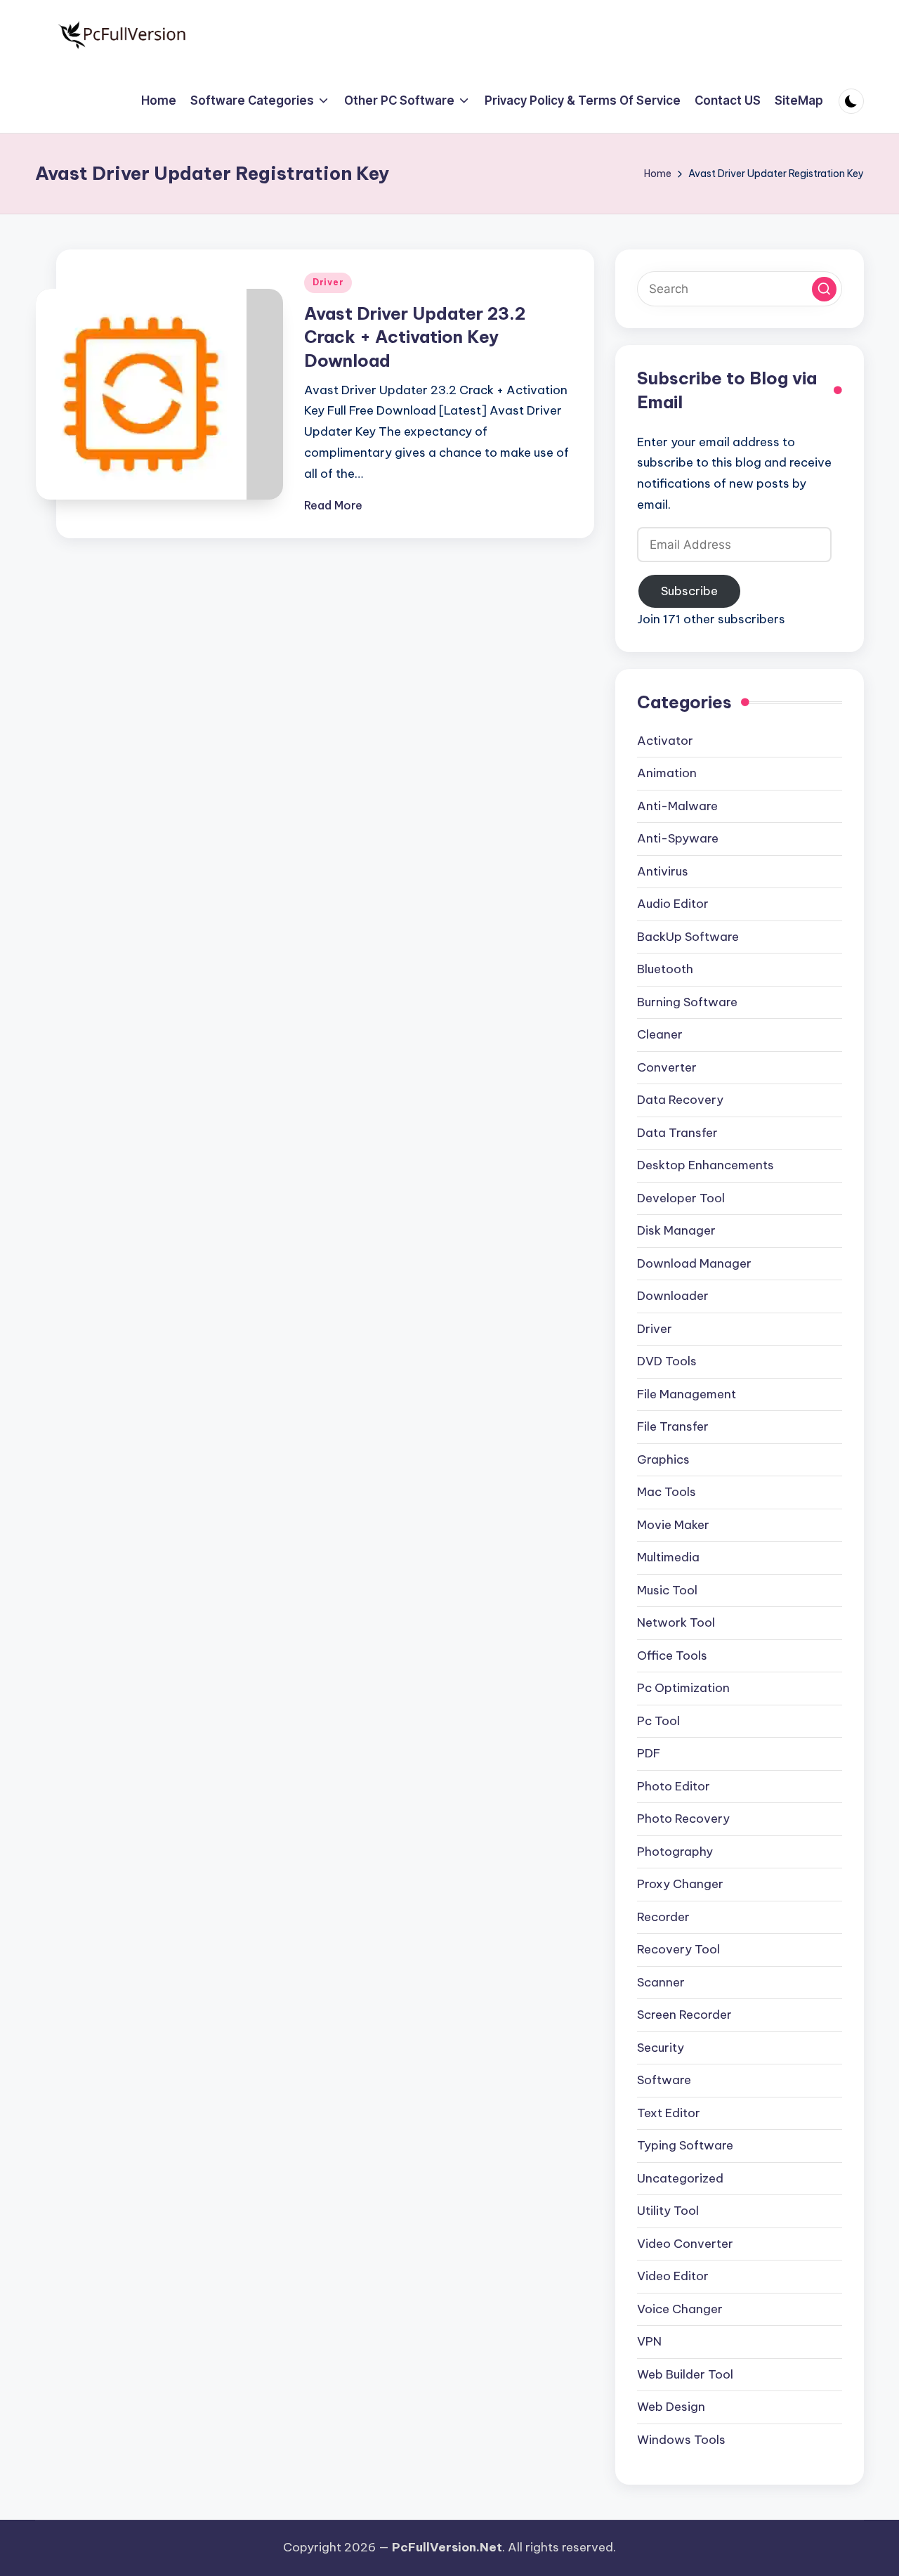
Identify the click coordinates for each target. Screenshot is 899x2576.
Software (664, 2080)
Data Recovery (680, 1100)
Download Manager (694, 1263)
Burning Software (687, 1002)
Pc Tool (658, 1721)
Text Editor (669, 2113)
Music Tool (667, 1590)
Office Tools (672, 1655)
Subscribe (689, 591)
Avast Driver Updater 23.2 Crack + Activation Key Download (415, 337)
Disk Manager (676, 1230)
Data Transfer (677, 1133)
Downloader (673, 1296)
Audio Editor (673, 904)
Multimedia (668, 1557)
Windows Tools (681, 2440)
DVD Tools (667, 1361)
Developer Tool (681, 1198)
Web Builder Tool (685, 2374)
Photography (675, 1852)
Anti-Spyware (678, 838)
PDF (649, 1753)
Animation (667, 773)
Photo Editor (674, 1786)
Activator (665, 741)
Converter (667, 1067)
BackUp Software (688, 937)
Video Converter (685, 2244)
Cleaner (660, 1034)
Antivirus (663, 871)
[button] (824, 289)
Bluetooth (665, 969)
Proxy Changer (680, 1884)
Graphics (663, 1459)
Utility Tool (668, 2211)
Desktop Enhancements (706, 1165)
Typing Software (685, 2145)
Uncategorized (680, 2178)
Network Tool (676, 1622)
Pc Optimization (683, 1688)
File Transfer (673, 1426)
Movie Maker (673, 1525)
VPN (649, 2341)
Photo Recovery (683, 1819)
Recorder (663, 1917)
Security (661, 2048)
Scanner (661, 1982)
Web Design (671, 2407)
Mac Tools (667, 1492)
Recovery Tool (678, 1949)
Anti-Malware (677, 806)
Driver (328, 282)
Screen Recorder (684, 2015)
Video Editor (673, 2276)
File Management (687, 1394)
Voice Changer (680, 2309)
